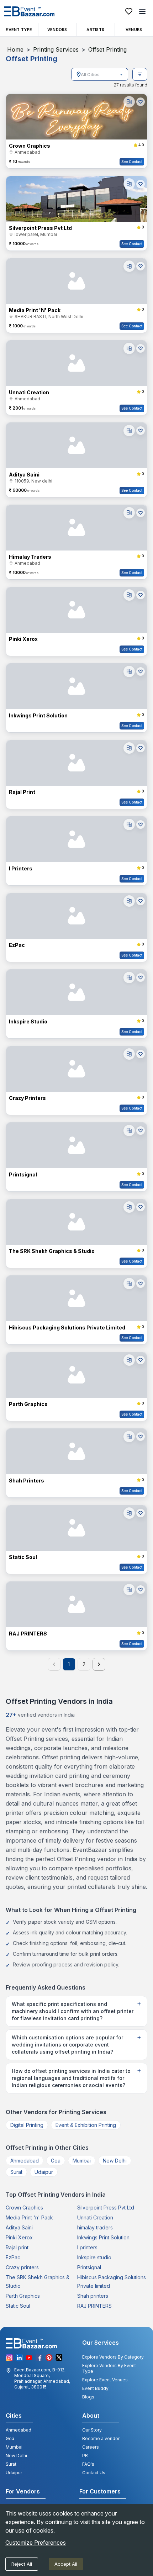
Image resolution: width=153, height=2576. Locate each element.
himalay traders (95, 2227)
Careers (91, 2447)
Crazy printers (22, 2267)
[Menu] (142, 11)
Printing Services (56, 49)
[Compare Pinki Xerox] (129, 595)
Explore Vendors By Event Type (109, 2368)
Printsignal (89, 2267)
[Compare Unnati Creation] (129, 348)
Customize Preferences (36, 2543)
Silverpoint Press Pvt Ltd (106, 2208)
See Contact (132, 162)
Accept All (66, 2564)
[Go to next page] (99, 1664)
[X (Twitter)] (59, 2358)
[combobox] (100, 74)
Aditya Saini (19, 2227)
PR (85, 2456)
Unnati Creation (95, 2217)
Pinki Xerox (19, 2237)
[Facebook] (39, 2358)
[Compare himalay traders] (129, 513)
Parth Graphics (23, 2296)
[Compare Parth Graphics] (129, 1360)
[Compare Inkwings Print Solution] (129, 671)
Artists (95, 30)
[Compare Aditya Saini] (129, 431)
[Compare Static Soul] (129, 1513)
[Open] (121, 75)
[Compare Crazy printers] (129, 1054)
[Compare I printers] (129, 825)
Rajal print (17, 2247)
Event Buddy (95, 2388)
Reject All (22, 2564)
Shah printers (93, 2296)
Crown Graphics (24, 2208)
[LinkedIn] (19, 2358)
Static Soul (18, 2306)
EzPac (13, 2257)
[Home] (29, 11)
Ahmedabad (25, 2161)
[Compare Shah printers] (129, 1437)
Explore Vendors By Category (113, 2357)
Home (15, 49)
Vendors (57, 30)
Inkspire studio (94, 2257)
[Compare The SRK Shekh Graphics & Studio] (129, 1207)
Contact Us (94, 2473)
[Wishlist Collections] (129, 11)
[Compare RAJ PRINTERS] (129, 1590)
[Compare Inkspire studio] (129, 978)
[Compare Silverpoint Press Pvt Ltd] (129, 184)
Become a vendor (101, 2438)
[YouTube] (29, 2358)
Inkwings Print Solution (103, 2237)
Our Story (92, 2430)
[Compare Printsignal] (129, 1131)
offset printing (107, 49)
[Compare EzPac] (129, 901)
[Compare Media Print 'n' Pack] (129, 266)
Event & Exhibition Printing (86, 2125)
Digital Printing (27, 2125)
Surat (16, 2172)
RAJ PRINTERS (94, 2306)
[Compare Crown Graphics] (129, 102)
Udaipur (44, 2172)
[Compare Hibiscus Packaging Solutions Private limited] (129, 1284)
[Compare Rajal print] (129, 748)
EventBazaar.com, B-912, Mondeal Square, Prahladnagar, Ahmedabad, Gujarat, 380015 (42, 2378)
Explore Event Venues (105, 2380)
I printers (87, 2247)
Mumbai (82, 2161)
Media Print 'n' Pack (29, 2217)
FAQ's (88, 2464)
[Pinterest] (49, 2358)
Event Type (19, 30)
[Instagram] (9, 2358)
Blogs (88, 2397)
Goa (56, 2161)
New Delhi (115, 2161)
